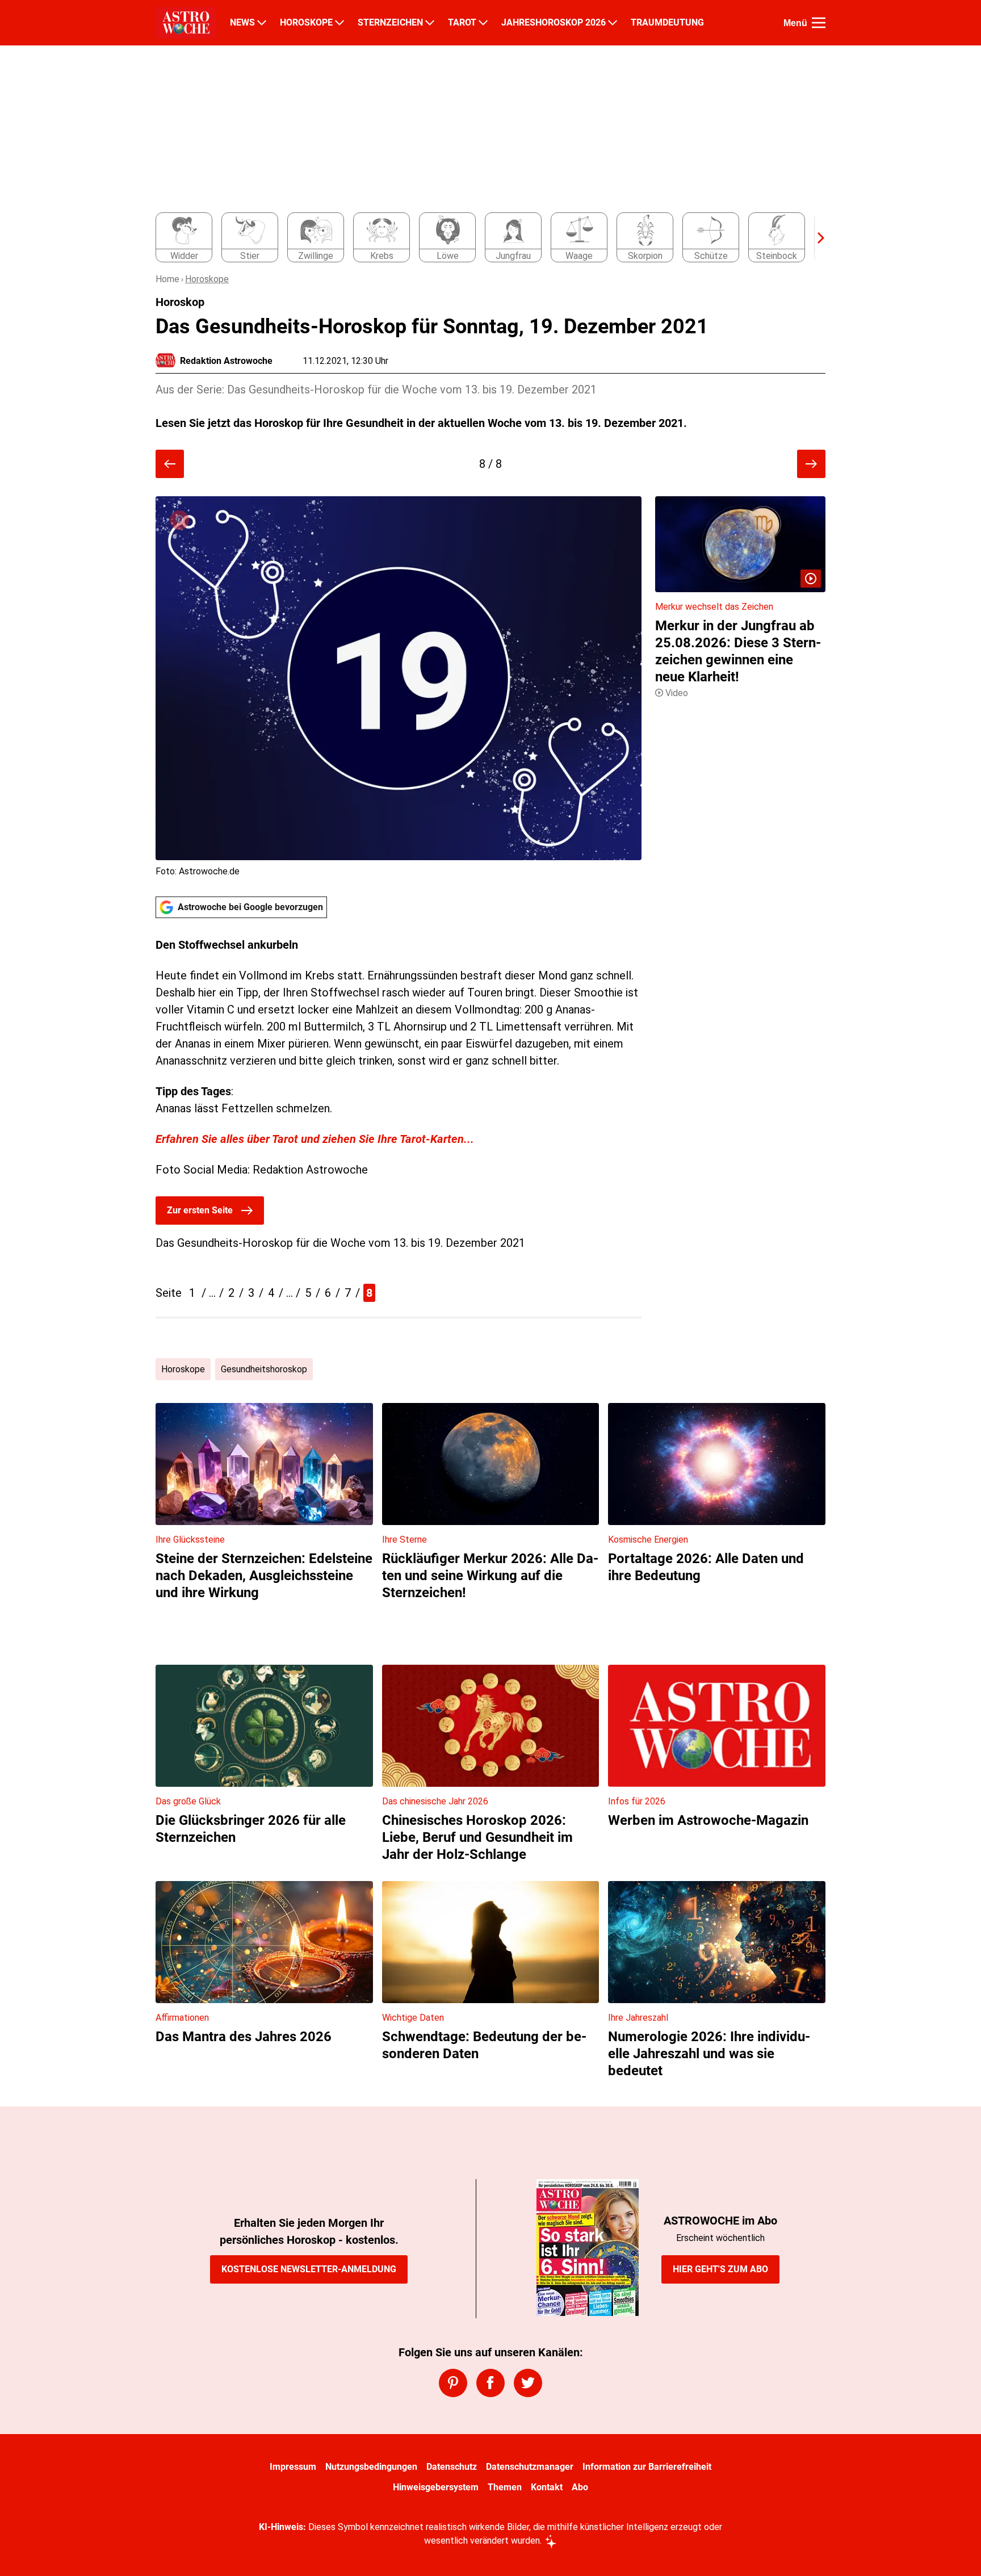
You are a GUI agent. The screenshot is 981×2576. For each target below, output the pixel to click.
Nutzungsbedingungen (371, 2467)
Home (167, 279)
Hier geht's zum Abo (720, 2269)
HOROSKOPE (306, 23)
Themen (505, 2487)
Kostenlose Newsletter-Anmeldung (309, 2269)
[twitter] (528, 2383)
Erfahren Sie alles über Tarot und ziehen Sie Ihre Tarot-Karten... (315, 1139)
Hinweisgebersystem (436, 2487)
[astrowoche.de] (186, 23)
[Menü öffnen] (819, 23)
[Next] (815, 238)
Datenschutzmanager (530, 2467)
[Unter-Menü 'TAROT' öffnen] (483, 23)
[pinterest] (453, 2383)
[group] (484, 238)
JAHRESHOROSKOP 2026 (554, 23)
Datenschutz (452, 2467)
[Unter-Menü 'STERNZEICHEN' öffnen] (430, 23)
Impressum (293, 2467)
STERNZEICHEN (390, 23)
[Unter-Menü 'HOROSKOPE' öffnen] (339, 23)
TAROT (462, 23)
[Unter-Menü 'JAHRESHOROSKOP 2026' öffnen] (613, 23)
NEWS (242, 23)
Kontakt (547, 2487)
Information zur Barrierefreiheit (647, 2467)
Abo (580, 2487)
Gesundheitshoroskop (264, 1369)
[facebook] (491, 2383)
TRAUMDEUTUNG (667, 23)
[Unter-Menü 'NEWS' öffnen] (262, 23)
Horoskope (207, 279)
